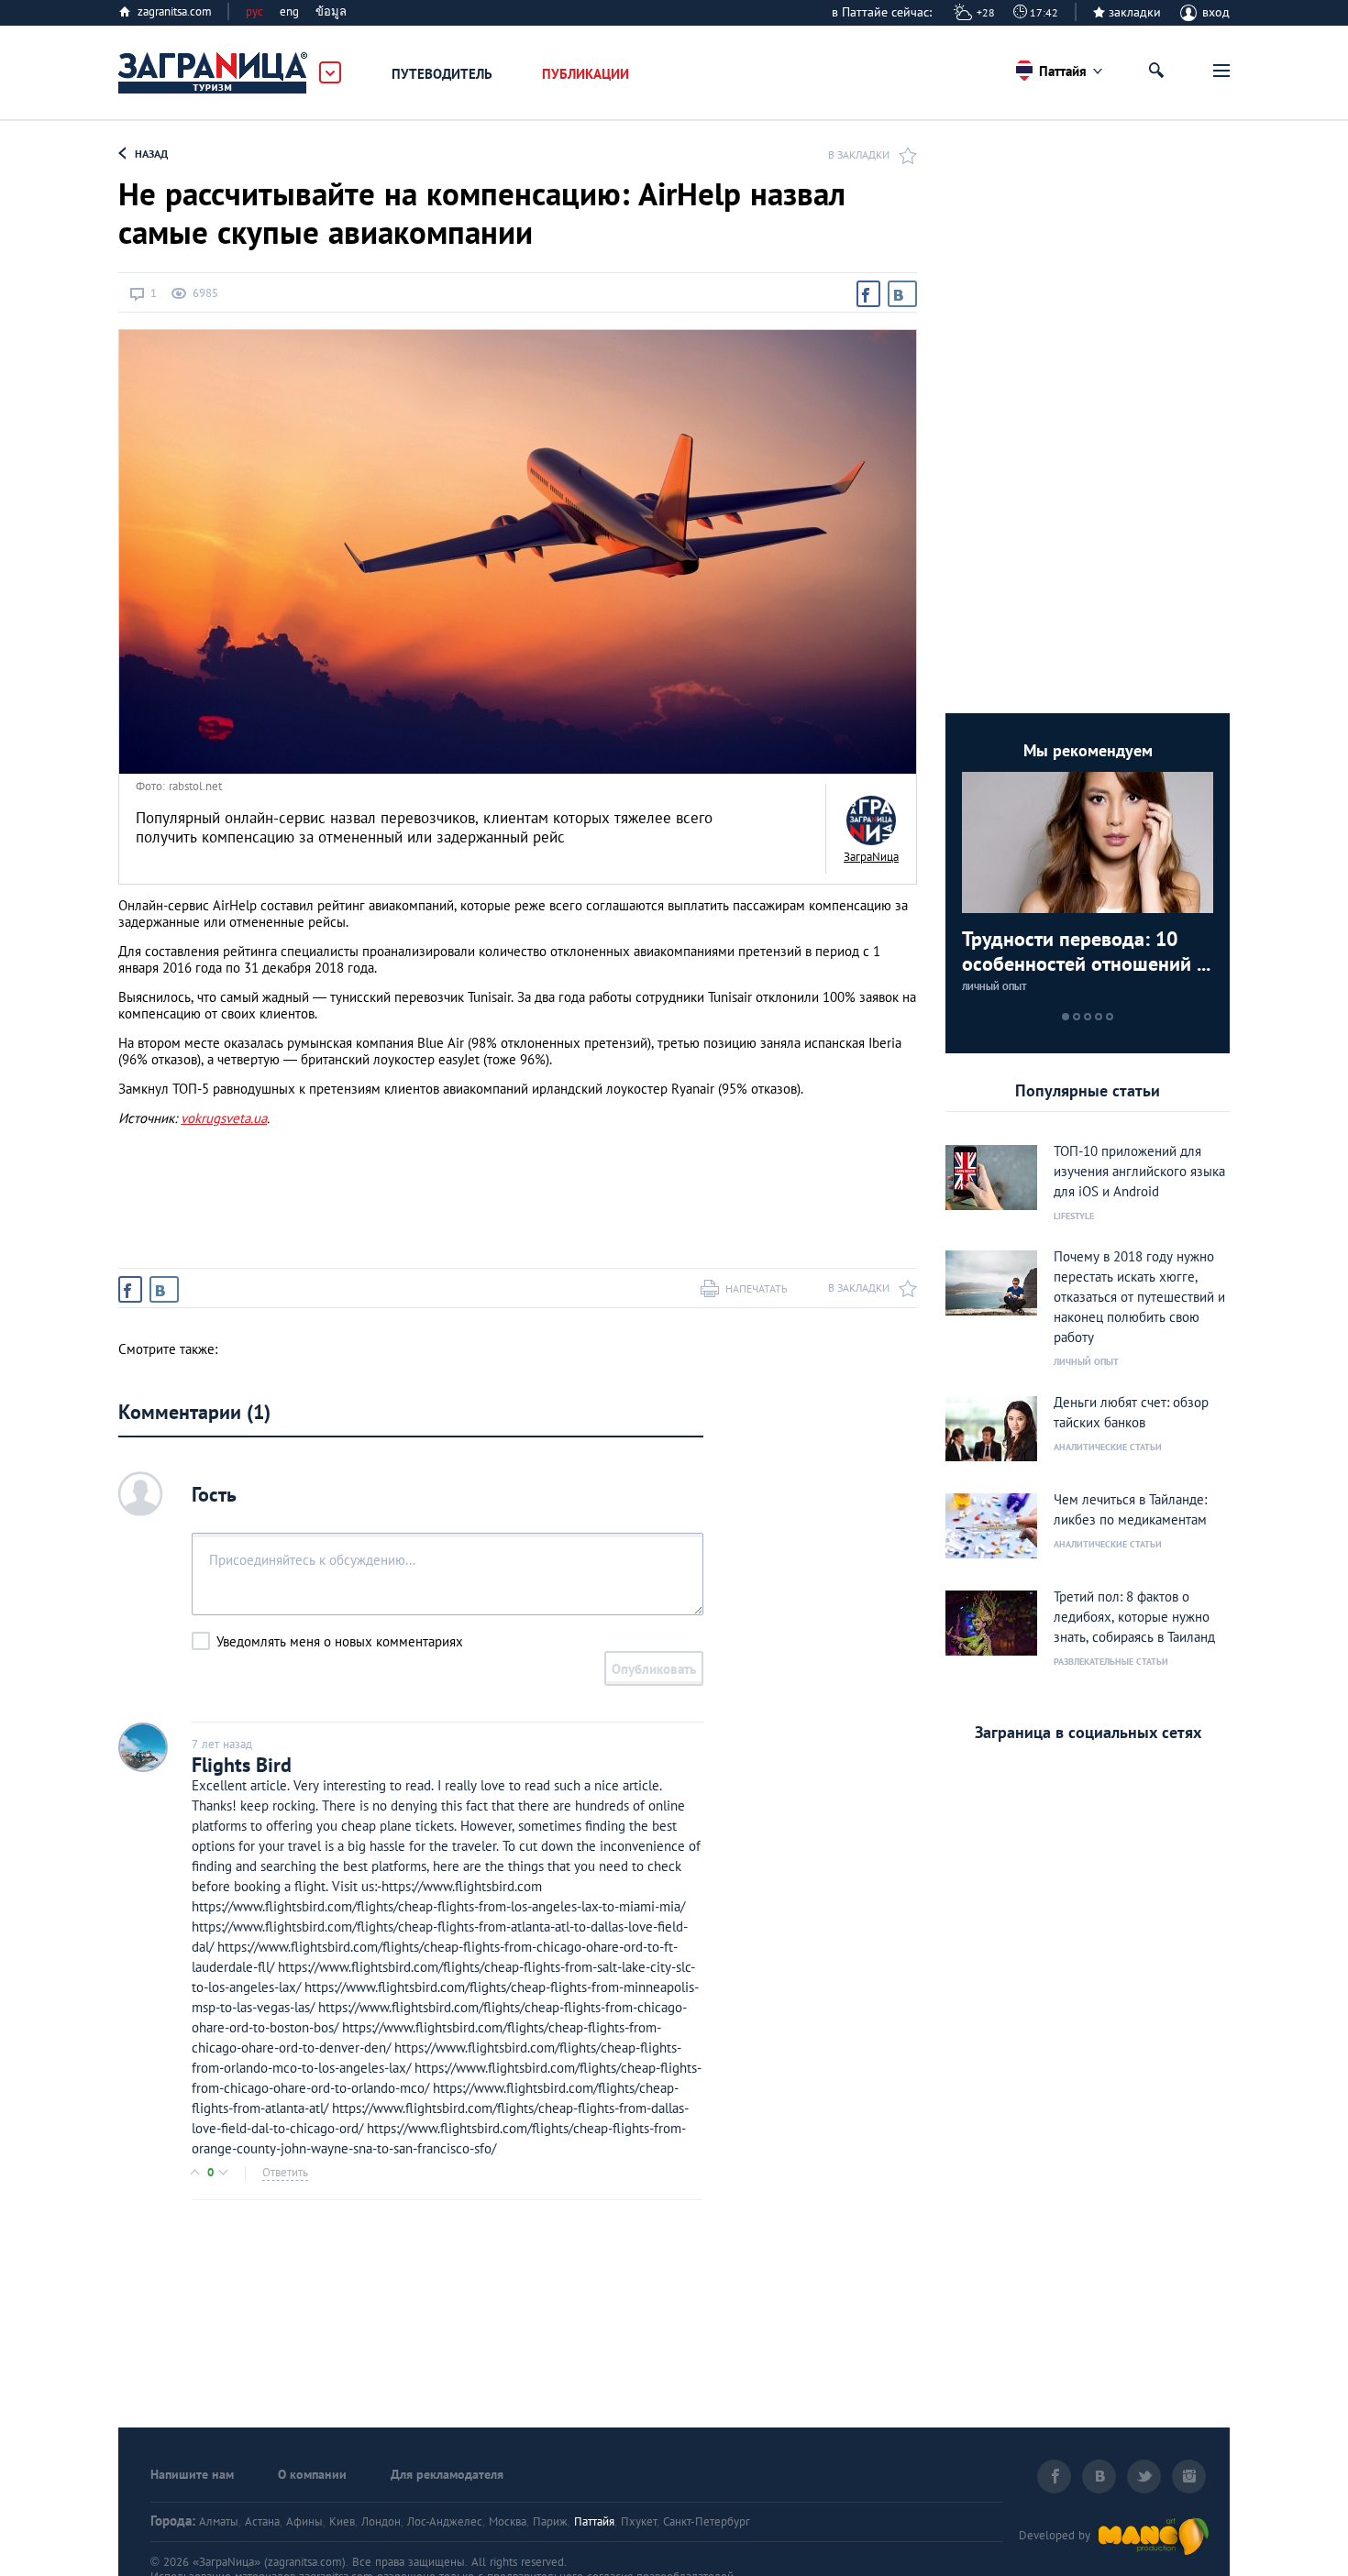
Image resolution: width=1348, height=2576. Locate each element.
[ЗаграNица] (871, 820)
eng (289, 11)
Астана (262, 2521)
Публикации (586, 74)
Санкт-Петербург (707, 2521)
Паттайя (594, 2521)
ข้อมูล (331, 11)
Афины (304, 2521)
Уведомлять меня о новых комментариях (340, 1641)
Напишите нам (192, 2474)
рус (254, 11)
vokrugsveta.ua (224, 1118)
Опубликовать (654, 1669)
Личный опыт (994, 987)
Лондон (381, 2521)
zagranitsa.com (175, 11)
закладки (1135, 12)
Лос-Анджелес (445, 2521)
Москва (508, 2521)
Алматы (219, 2521)
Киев (342, 2521)
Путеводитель (442, 74)
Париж (550, 2521)
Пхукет (639, 2521)
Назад (151, 154)
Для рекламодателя (447, 2474)
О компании (312, 2474)
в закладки (859, 154)
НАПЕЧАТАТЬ (757, 1288)
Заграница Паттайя (214, 73)
